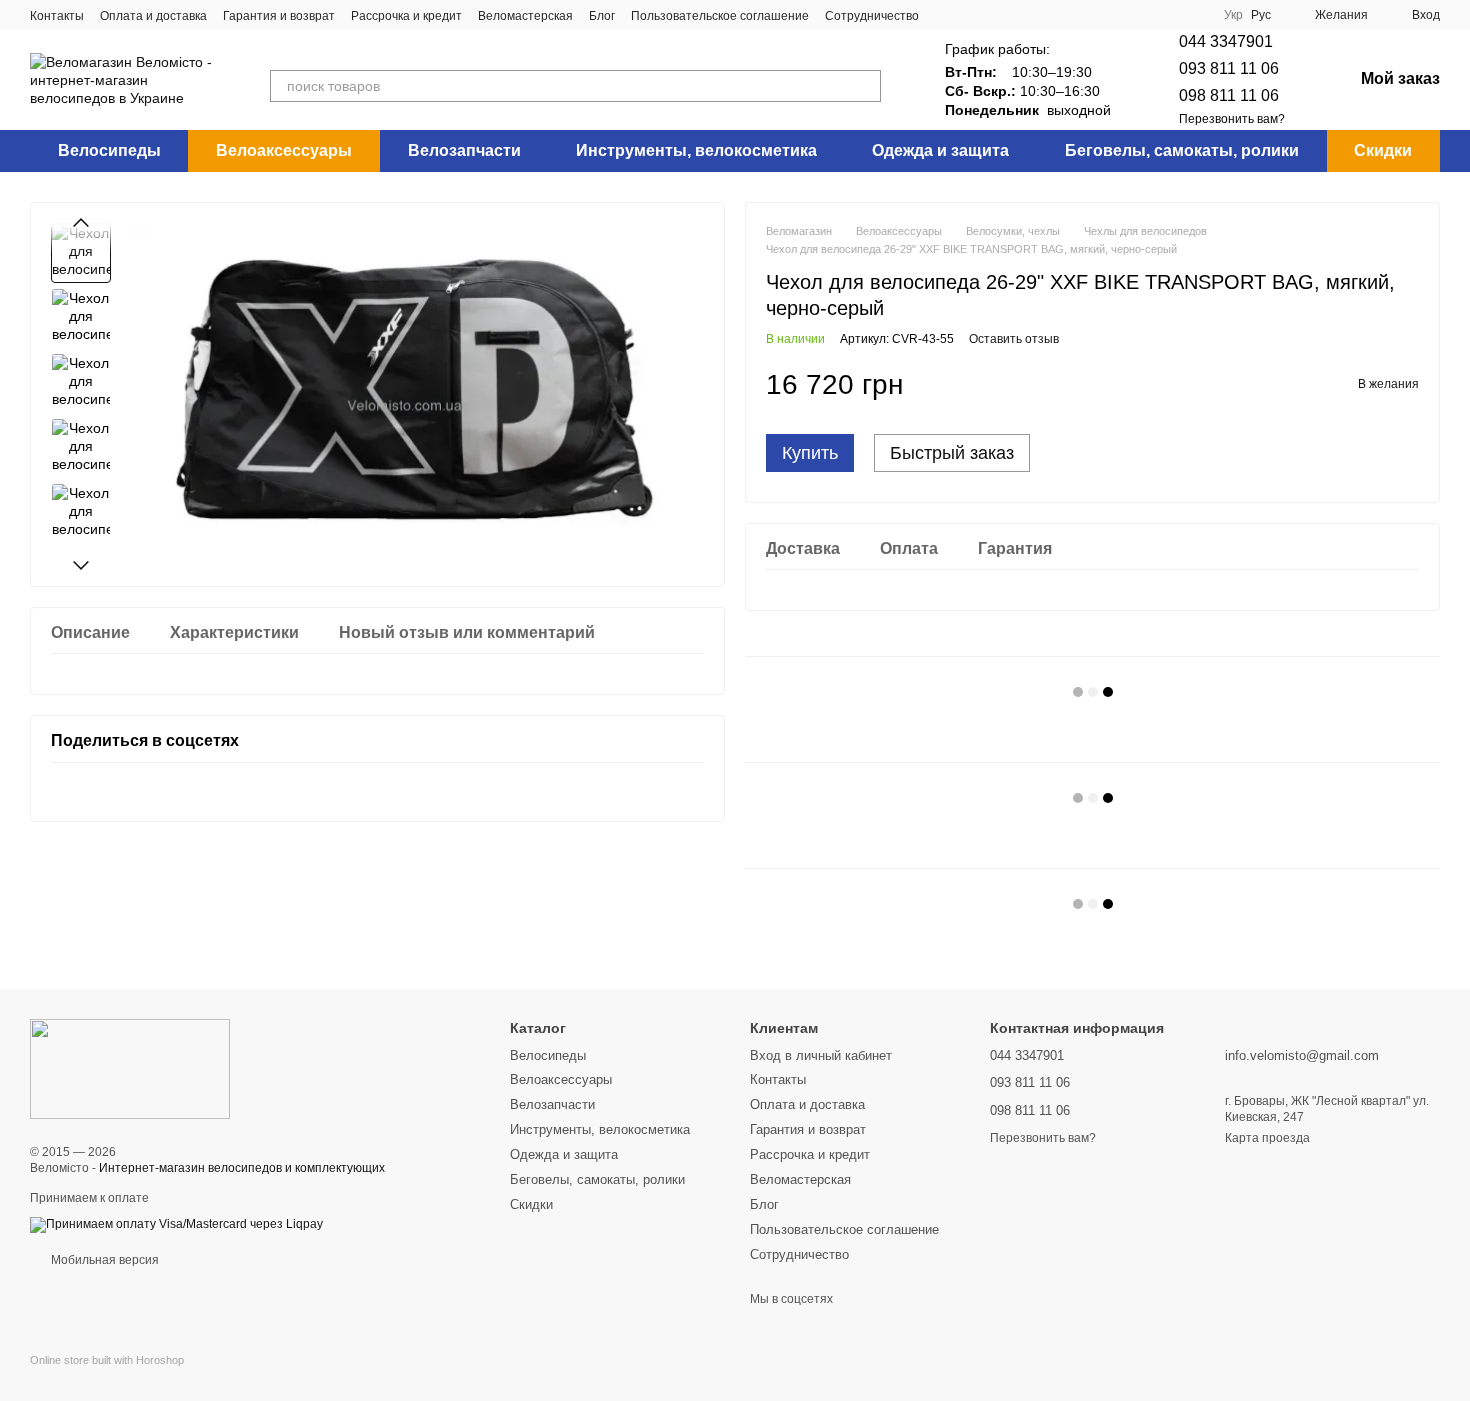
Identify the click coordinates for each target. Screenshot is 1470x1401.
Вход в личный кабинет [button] (821, 1055)
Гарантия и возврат (279, 16)
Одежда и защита (940, 150)
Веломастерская (525, 16)
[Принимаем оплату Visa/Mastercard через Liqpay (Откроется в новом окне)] (176, 1224)
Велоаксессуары (284, 150)
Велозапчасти (464, 150)
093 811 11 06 (1229, 68)
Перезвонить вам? (1232, 119)
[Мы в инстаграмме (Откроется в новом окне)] (971, 15)
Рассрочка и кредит (406, 16)
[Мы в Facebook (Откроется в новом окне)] (947, 15)
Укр (1233, 15)
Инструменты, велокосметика (696, 150)
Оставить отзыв (1014, 339)
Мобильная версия (103, 1260)
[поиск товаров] (865, 86)
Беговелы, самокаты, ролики (1182, 150)
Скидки (1383, 150)
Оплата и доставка (153, 16)
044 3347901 (1226, 41)
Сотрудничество (872, 16)
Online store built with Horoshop (107, 1360)
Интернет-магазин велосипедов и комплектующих (242, 1168)
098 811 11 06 (1229, 95)
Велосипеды (109, 150)
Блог (602, 16)
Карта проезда (1267, 1138)
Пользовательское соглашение (720, 16)
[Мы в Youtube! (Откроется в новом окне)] (995, 15)
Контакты (57, 16)
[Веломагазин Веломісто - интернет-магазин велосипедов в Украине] (130, 1069)
